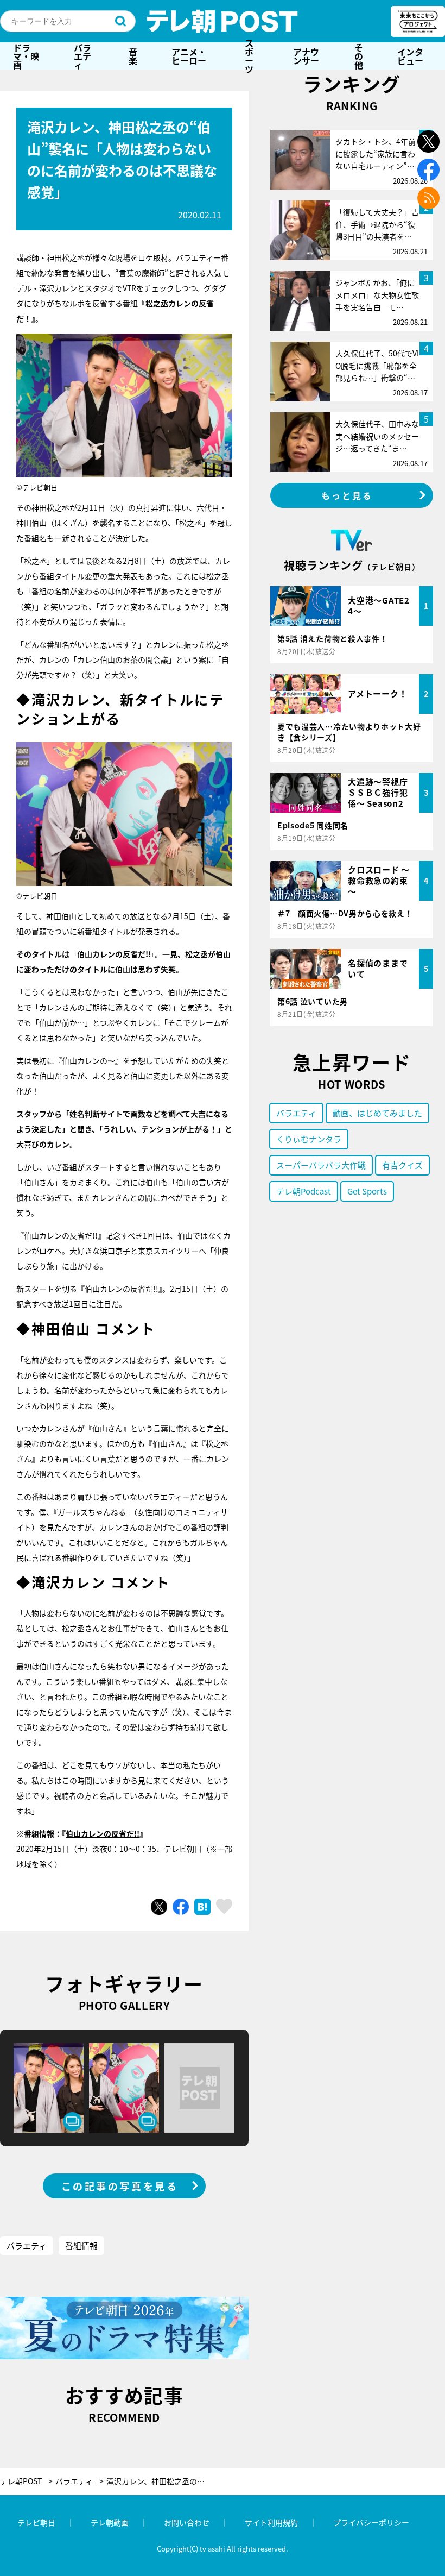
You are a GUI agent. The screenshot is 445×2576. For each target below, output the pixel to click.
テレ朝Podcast (304, 1191)
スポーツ (249, 56)
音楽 (133, 56)
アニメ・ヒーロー (189, 56)
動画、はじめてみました (377, 1113)
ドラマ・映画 (26, 56)
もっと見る (347, 495)
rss (428, 198)
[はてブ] (202, 1907)
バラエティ (82, 56)
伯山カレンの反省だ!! (103, 1833)
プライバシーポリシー (371, 2522)
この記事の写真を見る (120, 2186)
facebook (428, 170)
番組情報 (81, 2245)
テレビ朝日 (36, 2522)
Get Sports (367, 1191)
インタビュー (410, 56)
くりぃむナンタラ (309, 1139)
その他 (359, 56)
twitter (428, 142)
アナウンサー (306, 56)
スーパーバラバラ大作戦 (321, 1165)
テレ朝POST (223, 21)
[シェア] (181, 1907)
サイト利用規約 (271, 2522)
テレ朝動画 (110, 2522)
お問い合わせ (187, 2522)
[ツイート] (159, 1907)
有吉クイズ (402, 1165)
